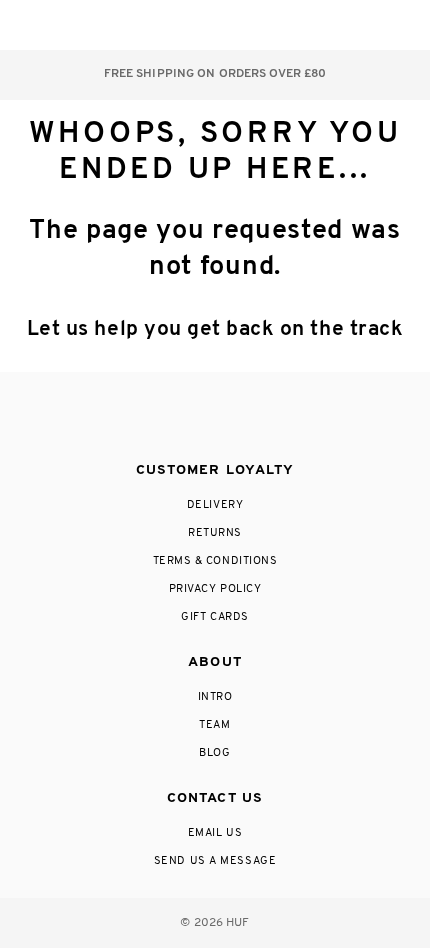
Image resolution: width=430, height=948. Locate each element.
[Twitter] (214, 418)
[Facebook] (172, 418)
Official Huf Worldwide (60, 24)
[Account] (318, 25)
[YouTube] (293, 418)
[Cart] (358, 25)
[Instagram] (132, 418)
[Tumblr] (252, 418)
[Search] (278, 25)
